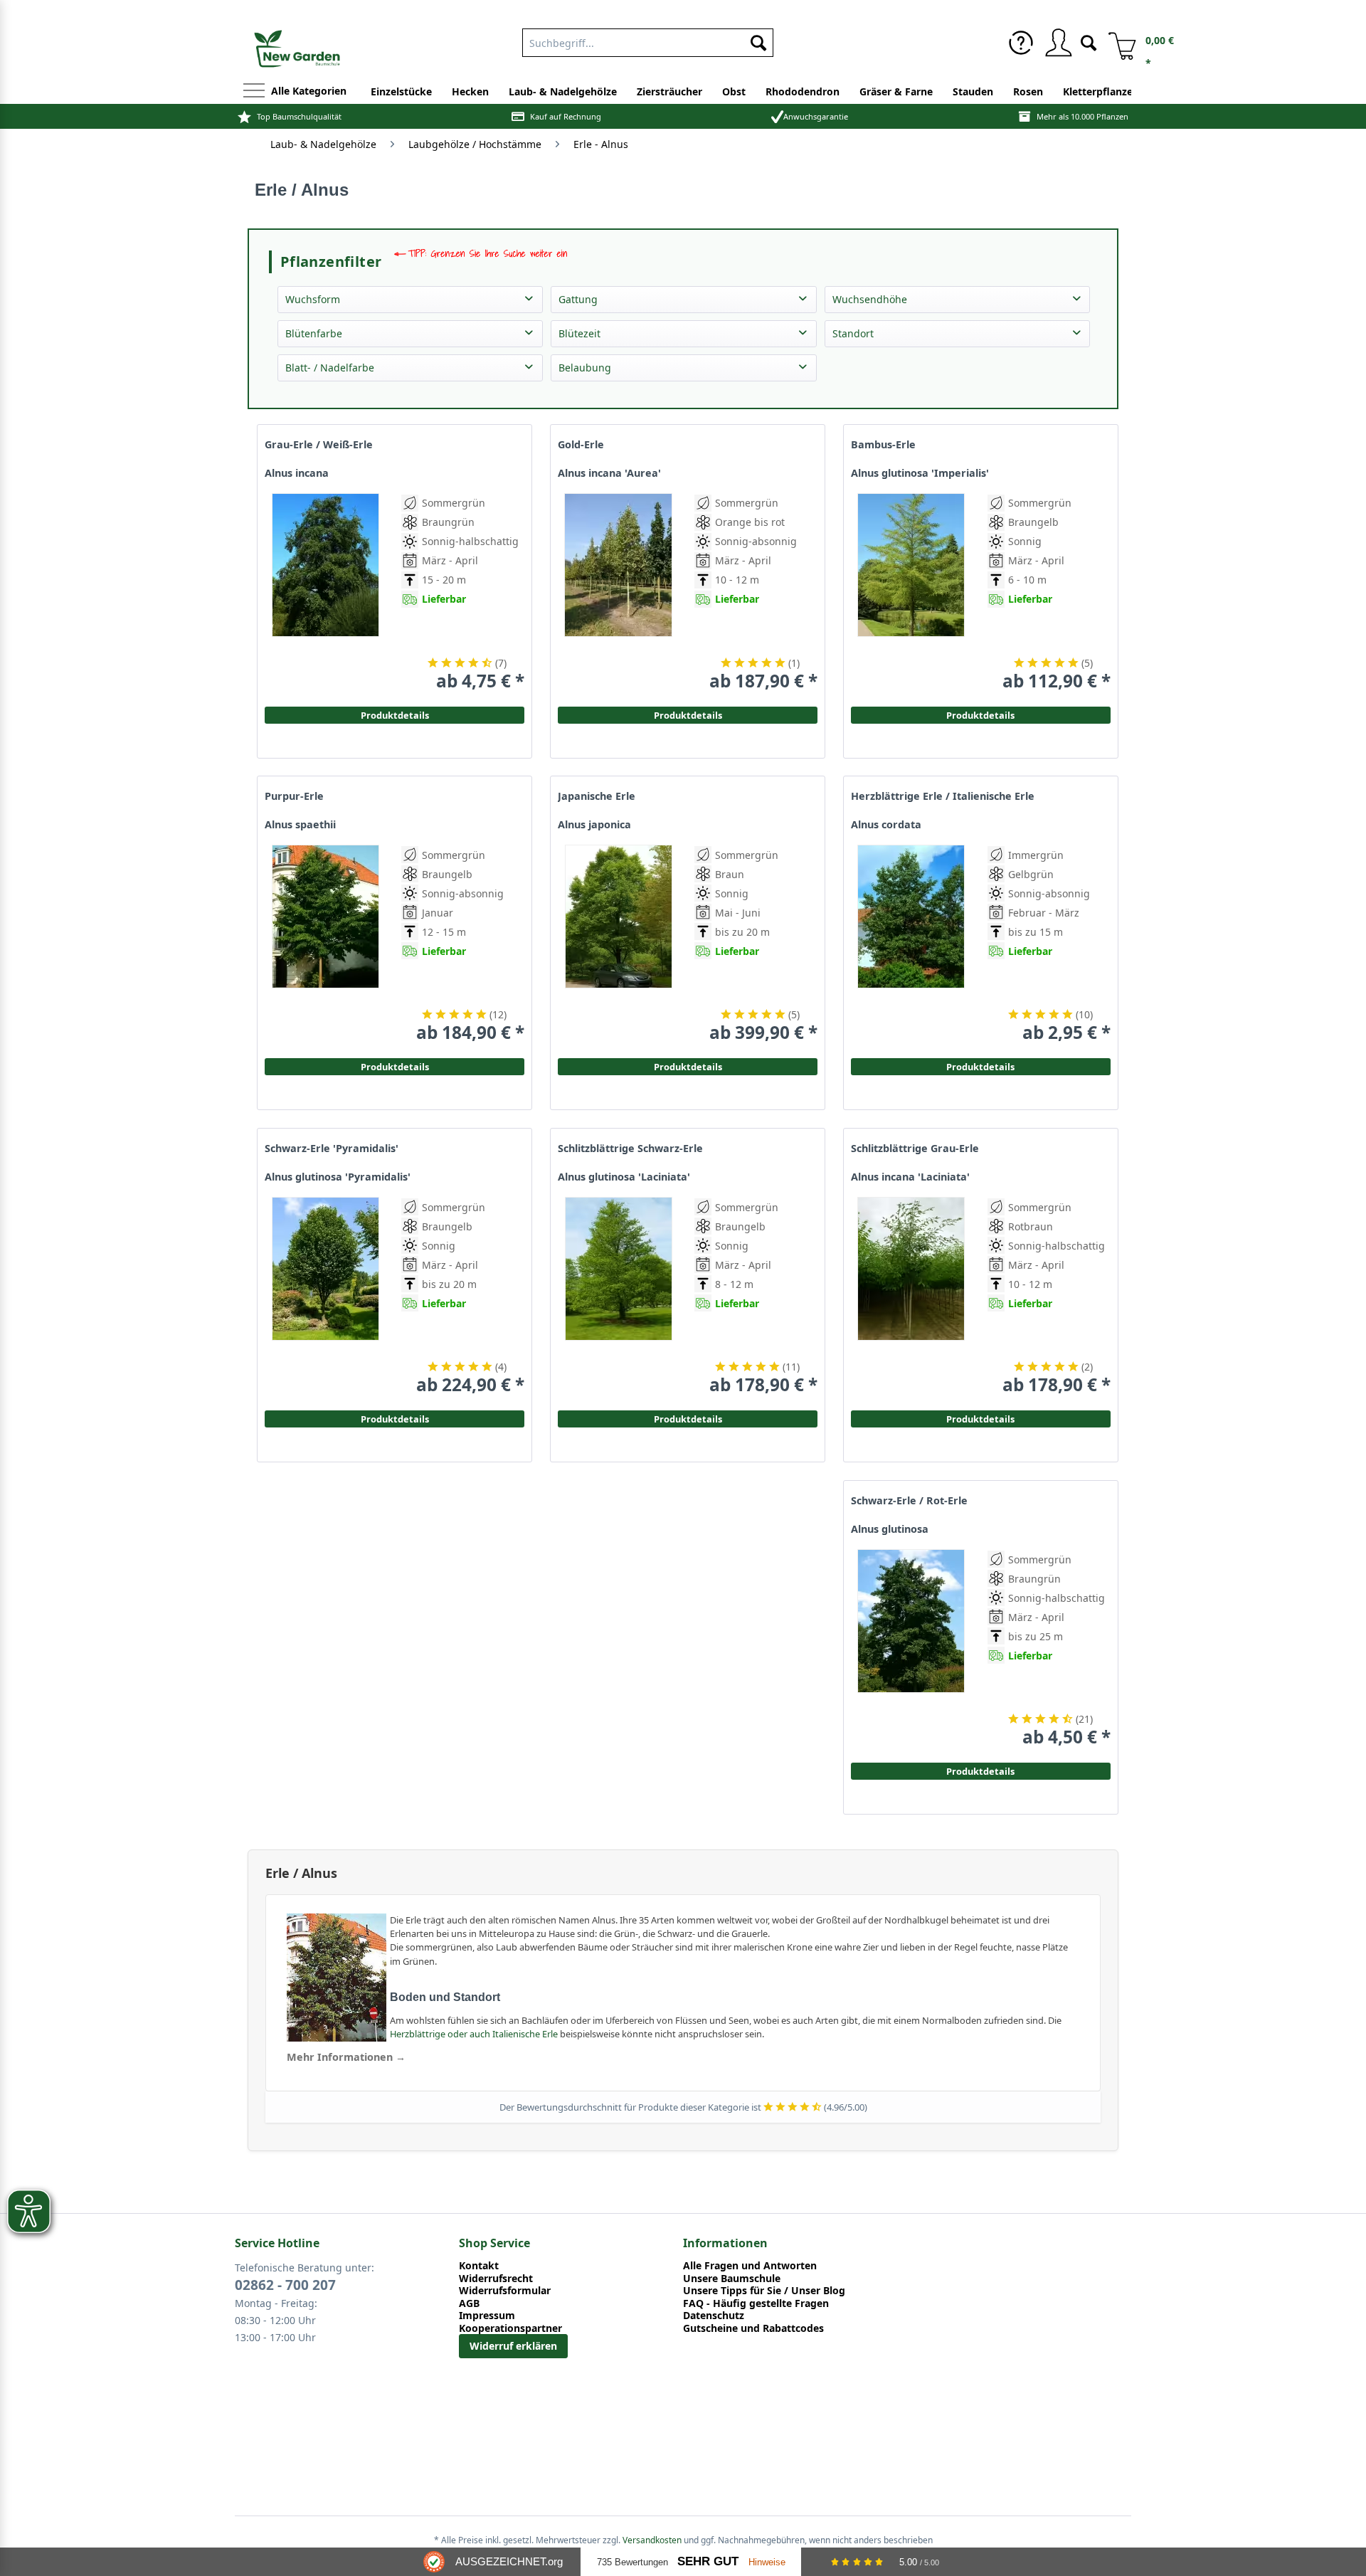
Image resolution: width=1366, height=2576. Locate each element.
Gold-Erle (581, 445)
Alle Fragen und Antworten (750, 2266)
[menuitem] (648, 40)
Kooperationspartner (510, 2328)
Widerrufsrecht (496, 2279)
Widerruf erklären (513, 2346)
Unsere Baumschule (732, 2279)
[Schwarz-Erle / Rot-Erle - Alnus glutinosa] (911, 1648)
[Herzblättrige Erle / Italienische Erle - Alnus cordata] (911, 944)
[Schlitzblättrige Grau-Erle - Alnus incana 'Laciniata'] (911, 1296)
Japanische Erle (597, 796)
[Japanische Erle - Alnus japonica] (618, 944)
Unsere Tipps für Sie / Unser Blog (764, 2291)
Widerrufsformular (505, 2291)
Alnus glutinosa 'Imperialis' (920, 473)
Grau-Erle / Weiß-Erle (319, 445)
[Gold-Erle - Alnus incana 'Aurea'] (618, 592)
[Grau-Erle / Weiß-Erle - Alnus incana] (325, 592)
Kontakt (479, 2266)
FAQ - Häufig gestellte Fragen (756, 2303)
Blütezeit (579, 333)
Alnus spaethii (300, 825)
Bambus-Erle (883, 445)
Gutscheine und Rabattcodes (753, 2328)
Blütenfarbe (314, 333)
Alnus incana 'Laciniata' (910, 1177)
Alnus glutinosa (890, 1529)
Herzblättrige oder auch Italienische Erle (474, 2034)
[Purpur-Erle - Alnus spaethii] (325, 944)
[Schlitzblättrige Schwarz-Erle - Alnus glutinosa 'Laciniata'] (618, 1296)
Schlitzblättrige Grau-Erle (915, 1149)
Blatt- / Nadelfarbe (330, 368)
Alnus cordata (886, 825)
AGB (469, 2303)
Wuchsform (313, 299)
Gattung (578, 299)
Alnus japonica (594, 825)
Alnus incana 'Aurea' (609, 473)
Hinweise (767, 2562)
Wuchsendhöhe (870, 299)
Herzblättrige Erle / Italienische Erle (943, 796)
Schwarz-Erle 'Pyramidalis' (332, 1149)
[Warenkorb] (1117, 43)
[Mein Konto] (1058, 43)
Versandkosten (652, 2540)
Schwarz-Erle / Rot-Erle (909, 1501)
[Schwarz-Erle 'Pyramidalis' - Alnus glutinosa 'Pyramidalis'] (325, 1296)
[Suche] (1089, 42)
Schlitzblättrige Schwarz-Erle (630, 1149)
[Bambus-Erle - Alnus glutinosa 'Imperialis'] (911, 592)
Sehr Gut (708, 2561)
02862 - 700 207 (285, 2285)
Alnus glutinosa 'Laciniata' (624, 1177)
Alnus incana (297, 473)
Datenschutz (714, 2316)
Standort (853, 333)
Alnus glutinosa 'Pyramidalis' (338, 1177)
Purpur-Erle (294, 796)
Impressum (487, 2316)
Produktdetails (980, 715)
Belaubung (585, 368)
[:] (1030, 632)
